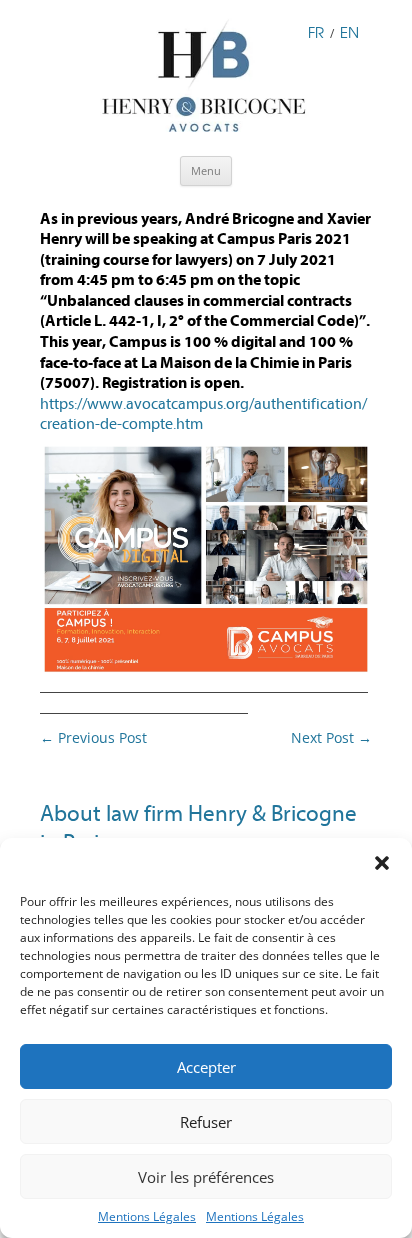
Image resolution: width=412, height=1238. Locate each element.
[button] (382, 863)
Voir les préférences (206, 1177)
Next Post (331, 737)
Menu (206, 170)
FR (316, 32)
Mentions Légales (147, 1216)
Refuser (206, 1122)
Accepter (206, 1067)
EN (349, 32)
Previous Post (93, 737)
